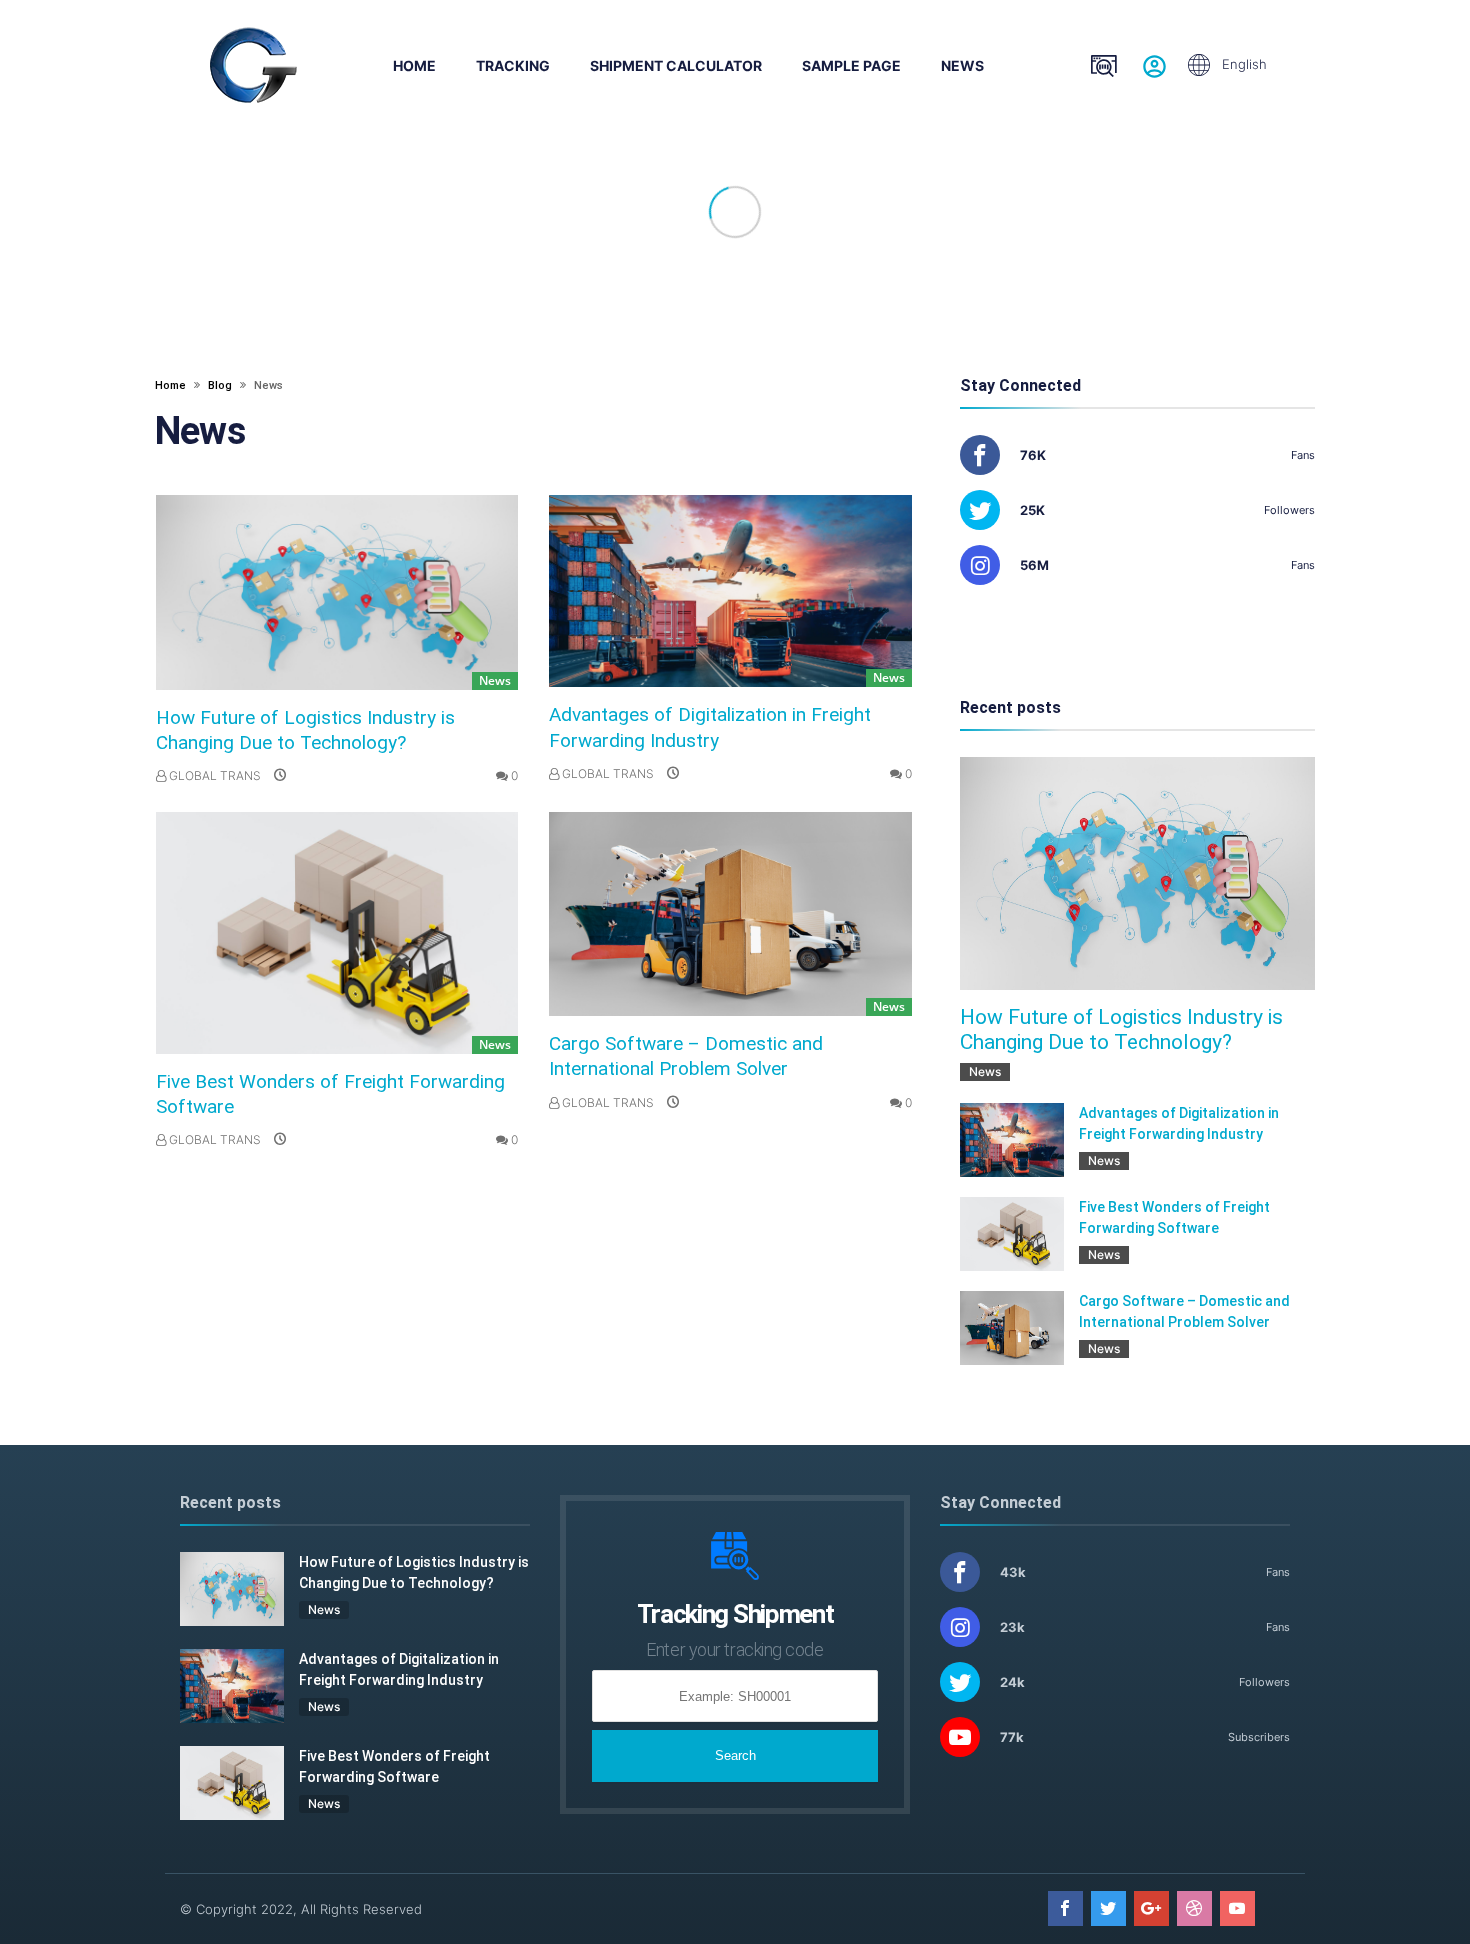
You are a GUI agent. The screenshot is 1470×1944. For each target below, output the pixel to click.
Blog (221, 385)
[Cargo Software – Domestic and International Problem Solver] (730, 914)
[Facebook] (1065, 1909)
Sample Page (851, 65)
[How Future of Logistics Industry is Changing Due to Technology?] (337, 592)
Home (414, 65)
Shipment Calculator (676, 65)
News (962, 65)
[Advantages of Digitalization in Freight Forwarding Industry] (730, 591)
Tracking (513, 65)
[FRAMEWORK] (253, 64)
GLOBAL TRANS (213, 775)
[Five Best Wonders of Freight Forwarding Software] (337, 933)
